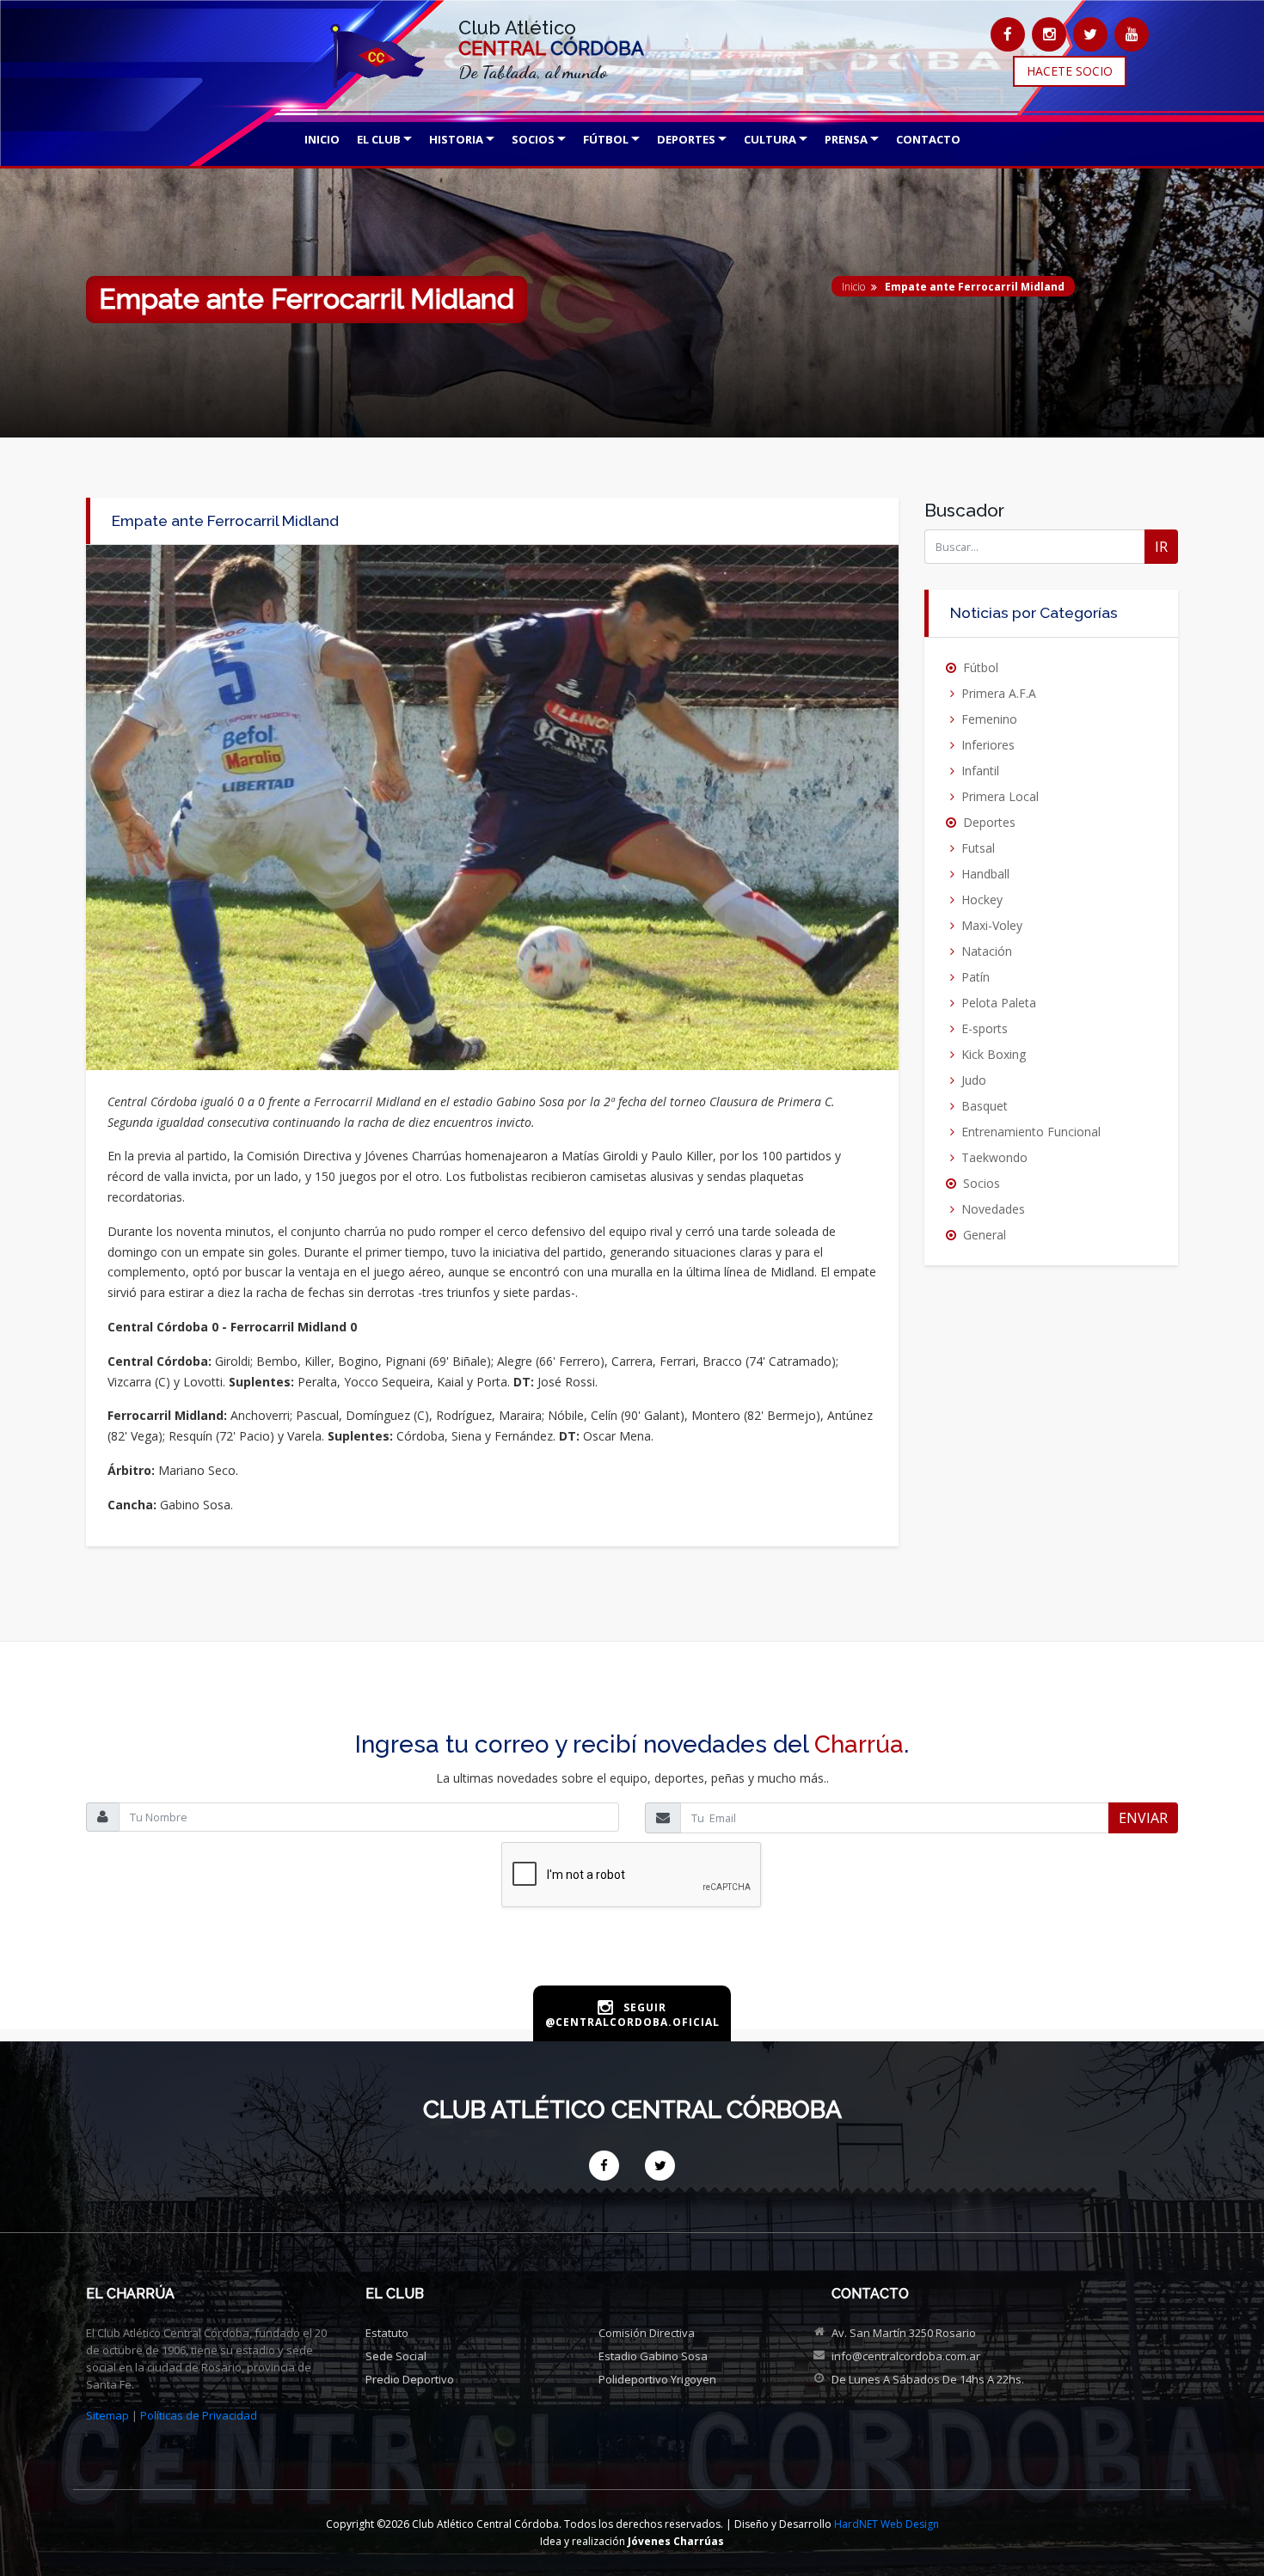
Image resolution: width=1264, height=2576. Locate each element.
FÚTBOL (606, 139)
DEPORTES (686, 139)
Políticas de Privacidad (199, 2415)
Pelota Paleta (999, 1003)
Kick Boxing (994, 1054)
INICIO (322, 139)
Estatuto (387, 2333)
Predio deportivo (410, 2379)
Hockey (982, 899)
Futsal (978, 848)
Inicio (853, 287)
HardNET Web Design (887, 2524)
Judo (974, 1080)
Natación (987, 951)
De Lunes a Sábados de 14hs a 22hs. (928, 2379)
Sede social (396, 2356)
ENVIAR (1143, 1818)
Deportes (989, 822)
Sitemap (107, 2415)
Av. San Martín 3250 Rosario (904, 2333)
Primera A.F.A (999, 693)
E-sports (985, 1028)
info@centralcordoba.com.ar (906, 2356)
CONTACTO (928, 139)
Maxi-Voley (992, 925)
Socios (982, 1183)
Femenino (989, 719)
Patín (976, 977)
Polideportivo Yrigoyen (657, 2379)
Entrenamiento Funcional (1031, 1132)
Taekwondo (994, 1157)
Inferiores (988, 745)
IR (1161, 547)
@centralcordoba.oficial (632, 2022)
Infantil (980, 771)
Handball (985, 874)
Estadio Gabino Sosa (653, 2356)
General (985, 1235)
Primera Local (1000, 796)
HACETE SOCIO (1070, 71)
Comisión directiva (647, 2333)
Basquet (985, 1106)
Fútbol (981, 667)
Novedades (993, 1209)
